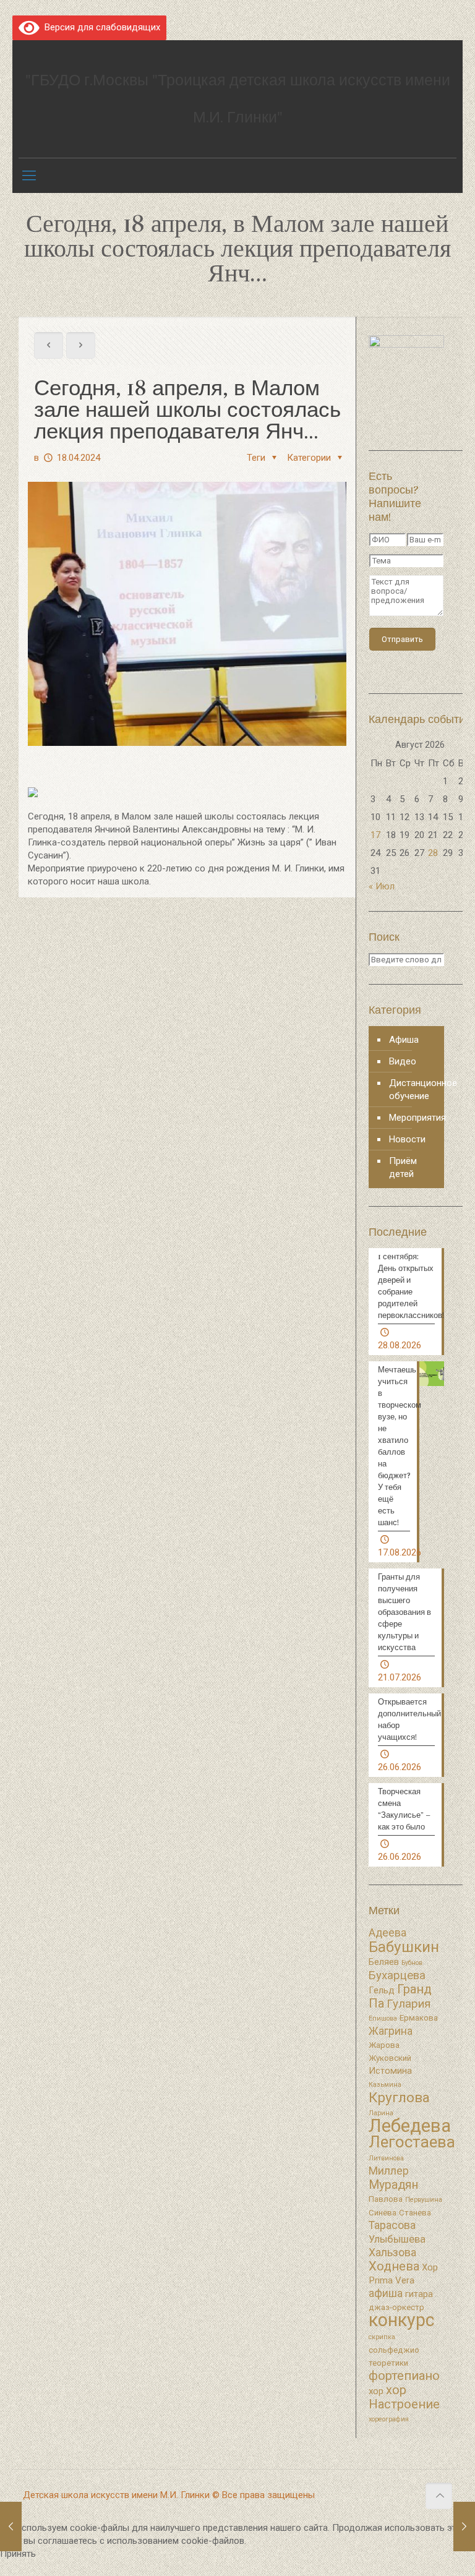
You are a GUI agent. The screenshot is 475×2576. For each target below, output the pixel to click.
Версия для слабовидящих (100, 27)
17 (375, 835)
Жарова (384, 2045)
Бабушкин (404, 1947)
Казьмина (385, 2085)
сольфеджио (394, 2350)
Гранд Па (400, 1996)
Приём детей (403, 1167)
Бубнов (412, 1963)
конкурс (401, 2320)
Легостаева (412, 2142)
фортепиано (404, 2376)
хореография (389, 2419)
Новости (407, 1139)
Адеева (387, 1933)
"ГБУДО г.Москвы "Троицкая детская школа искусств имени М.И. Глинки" (238, 99)
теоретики (388, 2363)
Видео (403, 1061)
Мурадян (393, 2185)
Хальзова (392, 2253)
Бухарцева (397, 1975)
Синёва (383, 2213)
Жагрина (391, 2031)
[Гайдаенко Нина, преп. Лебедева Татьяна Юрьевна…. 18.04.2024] (11, 2527)
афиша (386, 2293)
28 (433, 853)
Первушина (424, 2200)
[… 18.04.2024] (464, 2527)
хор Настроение (404, 2397)
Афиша (404, 1040)
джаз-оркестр (396, 2307)
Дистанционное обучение (413, 1089)
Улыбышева (397, 2239)
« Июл (382, 886)
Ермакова (419, 2018)
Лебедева (410, 2126)
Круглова (399, 2098)
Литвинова (386, 2158)
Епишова (383, 2018)
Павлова (386, 2199)
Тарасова (392, 2225)
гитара (419, 2294)
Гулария (409, 2004)
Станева (415, 2213)
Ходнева (394, 2266)
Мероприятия (413, 1118)
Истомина (390, 2071)
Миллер (389, 2171)
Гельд (382, 1990)
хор (376, 2391)
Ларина (381, 2113)
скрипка (382, 2337)
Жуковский (390, 2058)
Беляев (384, 1962)
